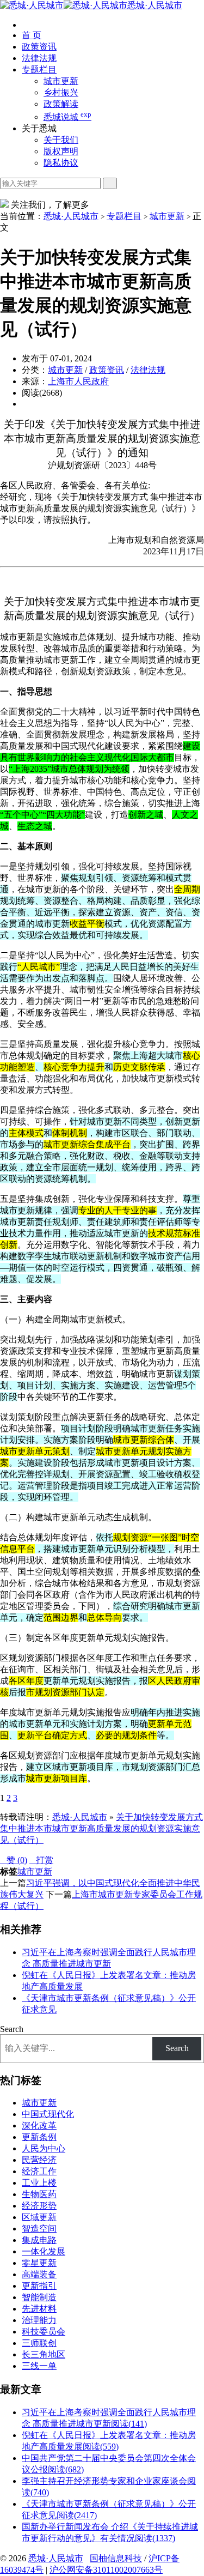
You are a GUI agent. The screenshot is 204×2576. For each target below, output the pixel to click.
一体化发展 (44, 2251)
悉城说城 (67, 117)
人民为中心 (44, 2148)
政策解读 (61, 104)
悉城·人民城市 (155, 5)
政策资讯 (39, 47)
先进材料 (39, 2309)
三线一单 (39, 2366)
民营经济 (39, 2160)
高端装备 (39, 2274)
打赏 (41, 1860)
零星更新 (39, 2263)
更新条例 (39, 2137)
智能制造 (39, 2297)
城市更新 (61, 81)
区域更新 (39, 2217)
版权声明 (61, 151)
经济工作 (39, 2171)
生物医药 (39, 2194)
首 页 (32, 35)
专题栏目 (39, 69)
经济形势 (39, 2206)
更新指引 (39, 2286)
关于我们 (61, 140)
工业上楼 (39, 2183)
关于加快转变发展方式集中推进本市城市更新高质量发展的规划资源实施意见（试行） (101, 1828)
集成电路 (39, 2240)
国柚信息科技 (116, 2558)
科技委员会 (44, 2332)
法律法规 (39, 58)
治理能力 (39, 2320)
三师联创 (39, 2343)
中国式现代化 (48, 2114)
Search (12, 2029)
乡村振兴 (61, 92)
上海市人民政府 (78, 381)
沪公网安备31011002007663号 (106, 2570)
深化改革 (39, 2125)
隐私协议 (61, 163)
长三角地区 (44, 2354)
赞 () (14, 1860)
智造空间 (39, 2229)
